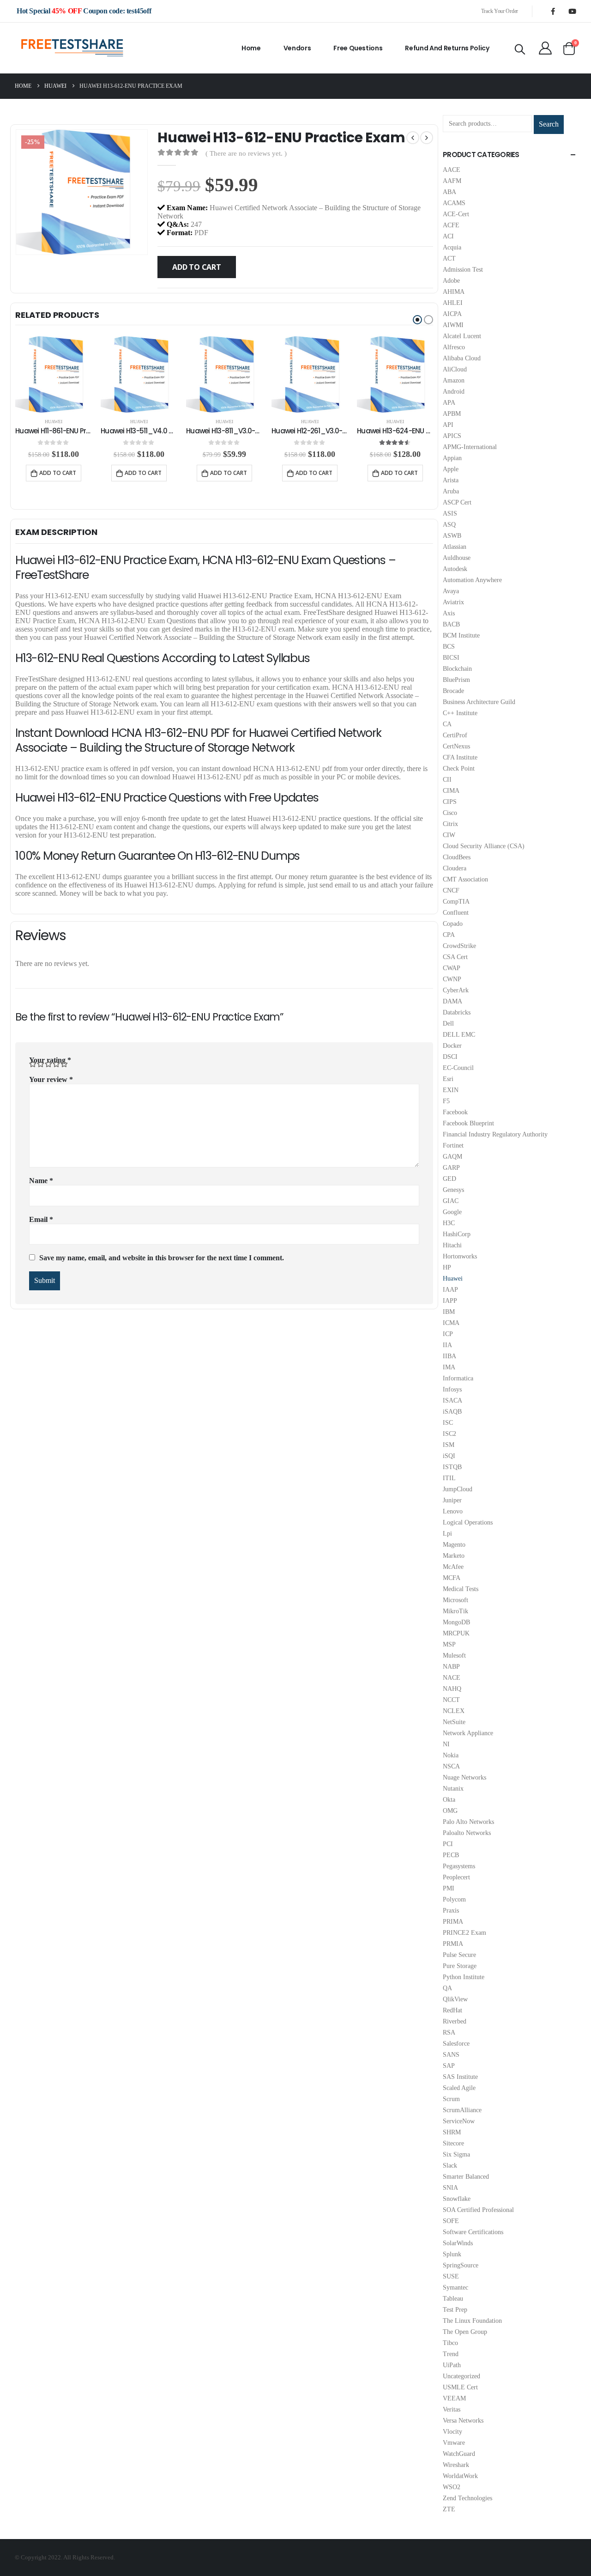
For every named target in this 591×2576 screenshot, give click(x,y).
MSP (449, 1644)
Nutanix (453, 1789)
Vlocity (452, 2432)
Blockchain (457, 669)
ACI (448, 236)
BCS (449, 647)
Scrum (451, 2099)
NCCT (451, 1700)
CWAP (452, 968)
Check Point (459, 769)
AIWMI (453, 325)
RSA (449, 2032)
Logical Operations (468, 1522)
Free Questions (358, 48)
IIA (447, 1345)
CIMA (451, 791)
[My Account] (545, 48)
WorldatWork (460, 2476)
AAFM (452, 181)
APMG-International (470, 447)
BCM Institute (461, 635)
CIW (449, 835)
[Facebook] (553, 11)
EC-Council (458, 1068)
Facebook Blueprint (468, 1123)
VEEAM (454, 2398)
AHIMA (454, 292)
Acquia (452, 247)
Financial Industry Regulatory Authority (495, 1134)
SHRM (452, 2132)
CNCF (451, 890)
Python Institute (464, 1977)
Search (549, 124)
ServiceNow (459, 2121)
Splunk (452, 2254)
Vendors (297, 48)
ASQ (449, 525)
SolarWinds (458, 2243)
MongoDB (456, 1622)
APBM (452, 414)
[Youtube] (572, 11)
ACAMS (454, 203)
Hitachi (452, 1245)
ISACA (452, 1400)
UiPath (452, 2365)
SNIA (450, 2188)
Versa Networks (463, 2421)
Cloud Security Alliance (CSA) (484, 846)
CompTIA (456, 902)
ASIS (450, 513)
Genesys (453, 1190)
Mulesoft (454, 1656)
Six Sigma (456, 2154)
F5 (446, 1101)
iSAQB (452, 1412)
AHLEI (453, 303)
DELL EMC (459, 1035)
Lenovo (453, 1511)
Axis (449, 613)
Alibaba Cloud (462, 358)
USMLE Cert (460, 2387)
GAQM (452, 1157)
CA (447, 724)
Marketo (454, 1556)
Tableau (453, 2299)
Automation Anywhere (472, 580)
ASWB (452, 536)
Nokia (451, 1755)
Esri (448, 1079)
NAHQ (452, 1689)
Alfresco (454, 347)
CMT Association (465, 879)
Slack (450, 2166)
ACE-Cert (456, 214)
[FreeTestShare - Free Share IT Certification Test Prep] (72, 48)
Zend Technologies (467, 2498)
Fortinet (453, 1145)
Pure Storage (460, 1966)
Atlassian (455, 547)
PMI (449, 1888)
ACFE (451, 225)
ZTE (449, 2509)
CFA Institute (460, 757)
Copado (453, 924)
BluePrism (456, 680)
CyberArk (456, 990)
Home (251, 48)
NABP (451, 1667)
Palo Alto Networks (468, 1822)
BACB (451, 624)
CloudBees (457, 857)
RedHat (452, 2010)
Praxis (451, 1911)
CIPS (450, 802)
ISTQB (452, 1467)
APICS (452, 436)
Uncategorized (461, 2376)
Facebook (455, 1112)
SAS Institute (460, 2077)
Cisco (450, 813)
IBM (449, 1312)
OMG (450, 1811)
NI (446, 1744)
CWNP (452, 979)
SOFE (451, 2221)
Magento (454, 1545)
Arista (451, 480)
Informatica (458, 1378)
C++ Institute (460, 713)
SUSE (451, 2276)
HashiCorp (457, 1234)
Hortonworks (460, 1256)
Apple (451, 469)
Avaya (451, 591)
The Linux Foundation (472, 2321)
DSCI (450, 1057)
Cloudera (455, 868)
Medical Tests (461, 1589)
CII (447, 780)
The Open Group (465, 2332)
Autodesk (455, 569)
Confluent (456, 913)
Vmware (454, 2443)
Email (41, 1219)
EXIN (451, 1090)
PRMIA (453, 1944)
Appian (452, 458)
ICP (448, 1334)
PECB (451, 1855)
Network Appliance (468, 1733)
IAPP (450, 1301)
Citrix (450, 824)
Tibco (450, 2343)
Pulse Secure (459, 1955)
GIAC (451, 1201)
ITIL (449, 1478)
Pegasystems (459, 1866)
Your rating (50, 1060)
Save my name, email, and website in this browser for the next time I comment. (162, 1258)
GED (449, 1179)
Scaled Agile (459, 2088)
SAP (449, 2066)
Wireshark (456, 2465)
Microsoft (455, 1600)
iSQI (449, 1456)
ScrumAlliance (462, 2110)
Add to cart (196, 267)
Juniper (452, 1500)
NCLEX (454, 1711)
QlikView (455, 1999)
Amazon (454, 380)
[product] (53, 374)
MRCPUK (456, 1633)
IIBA (449, 1356)
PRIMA (453, 1922)
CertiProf (455, 735)
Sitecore (453, 2143)
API (448, 425)
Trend (451, 2354)
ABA (449, 192)
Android (454, 392)
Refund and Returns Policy (447, 48)
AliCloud (455, 369)
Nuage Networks (464, 1777)
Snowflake (457, 2199)
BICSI (451, 658)
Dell (448, 1024)
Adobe (451, 281)
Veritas (452, 2409)
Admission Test (463, 270)
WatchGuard (459, 2454)
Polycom (454, 1899)
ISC (448, 1423)
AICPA (452, 314)
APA (449, 403)
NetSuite (454, 1722)
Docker (452, 1046)
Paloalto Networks (467, 1833)
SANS (451, 2055)
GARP (451, 1168)
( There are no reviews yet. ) (246, 153)
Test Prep (455, 2310)
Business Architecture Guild (479, 702)
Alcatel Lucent (462, 336)
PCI (448, 1844)
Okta (449, 1800)
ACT (449, 258)
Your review (51, 1079)
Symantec (455, 2287)
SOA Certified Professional (478, 2210)
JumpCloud (458, 1489)
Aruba (451, 491)
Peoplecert (456, 1877)
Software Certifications (473, 2232)
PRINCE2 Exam (464, 1933)
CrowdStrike (459, 946)
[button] (417, 320)
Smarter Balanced (466, 2177)
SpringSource (461, 2265)
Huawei (54, 422)
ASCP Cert (457, 502)
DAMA (452, 1001)
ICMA (451, 1323)
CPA (449, 935)
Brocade (453, 691)
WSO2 (452, 2487)
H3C (449, 1223)
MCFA (452, 1578)
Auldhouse (457, 558)
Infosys (452, 1389)
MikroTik (455, 1611)
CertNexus (456, 746)
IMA (449, 1367)
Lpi (447, 1534)
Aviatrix (453, 602)
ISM (449, 1445)
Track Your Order (500, 11)
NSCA (451, 1766)
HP (447, 1267)
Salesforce (456, 2044)
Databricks (457, 1012)
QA (447, 1988)
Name (41, 1181)
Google (452, 1212)
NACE (452, 1678)
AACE (452, 170)
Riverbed (455, 2021)
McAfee (453, 1567)
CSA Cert (455, 957)
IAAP (450, 1290)
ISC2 (449, 1434)
